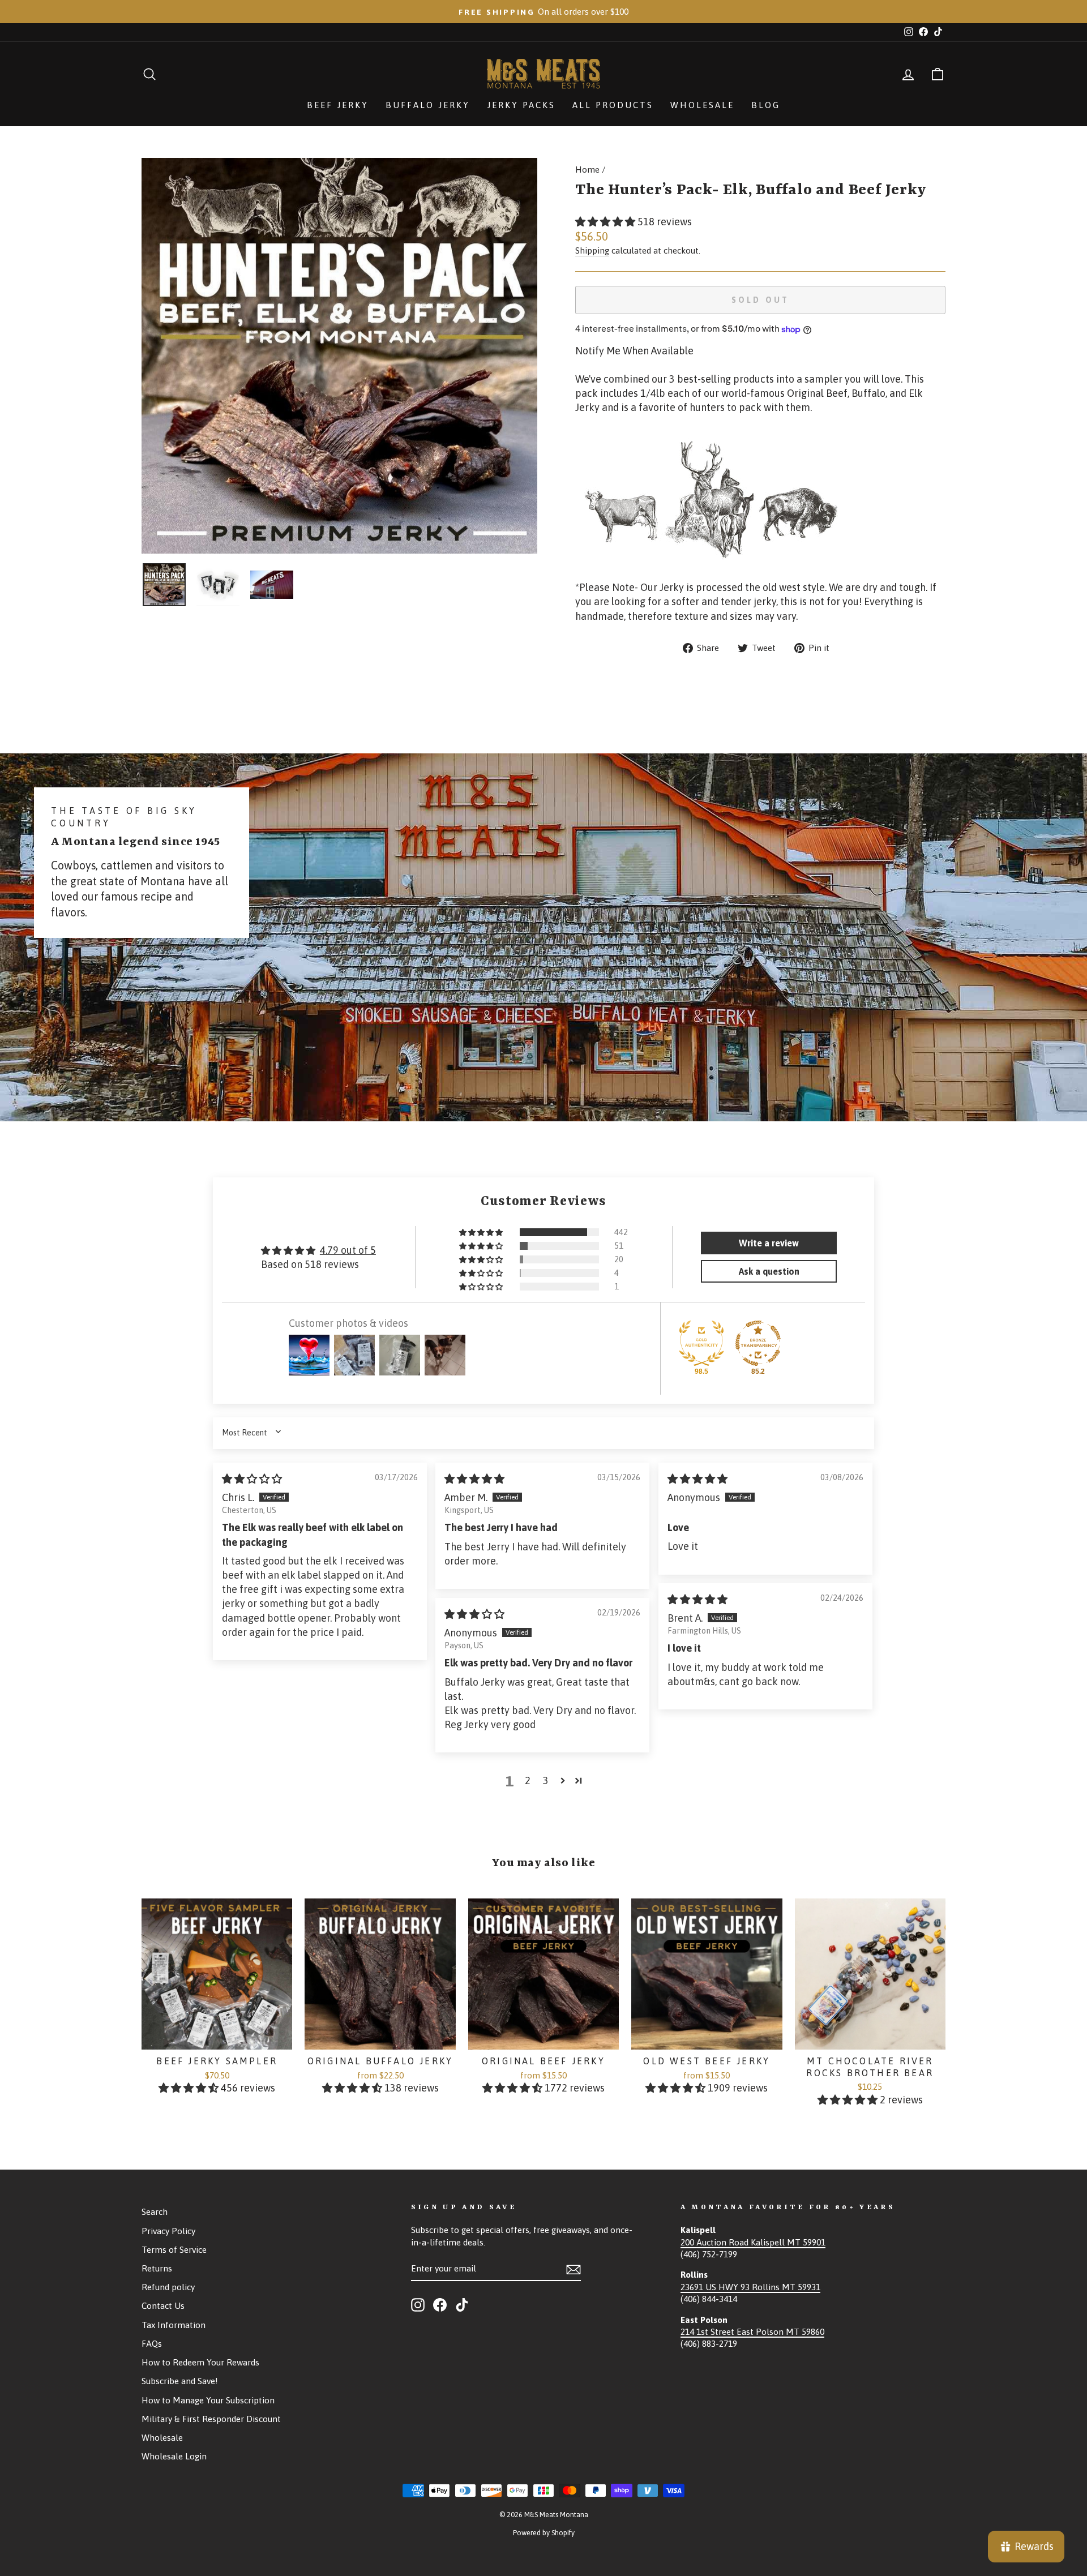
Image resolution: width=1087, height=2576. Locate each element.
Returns (157, 2268)
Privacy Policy (168, 2231)
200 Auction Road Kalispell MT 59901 (753, 2242)
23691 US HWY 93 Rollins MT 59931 (750, 2287)
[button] (606, 222)
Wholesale (702, 105)
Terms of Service (174, 2250)
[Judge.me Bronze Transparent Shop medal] (758, 1343)
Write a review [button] (769, 1243)
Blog (766, 105)
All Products (613, 105)
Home (587, 170)
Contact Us (163, 2306)
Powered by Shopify (544, 2533)
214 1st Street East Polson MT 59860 (752, 2332)
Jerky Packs (521, 105)
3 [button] (546, 1780)
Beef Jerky (338, 105)
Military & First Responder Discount (211, 2419)
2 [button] (528, 1780)
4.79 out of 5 (348, 1250)
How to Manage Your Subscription (208, 2400)
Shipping (592, 250)
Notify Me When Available (634, 351)
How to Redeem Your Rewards (200, 2362)
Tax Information (174, 2325)
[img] (252, 1479)
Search (155, 2212)
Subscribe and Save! (180, 2381)
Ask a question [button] (769, 1271)
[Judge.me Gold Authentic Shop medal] (701, 1343)
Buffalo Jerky (428, 105)
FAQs (152, 2344)
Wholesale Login (174, 2456)
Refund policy (168, 2287)
